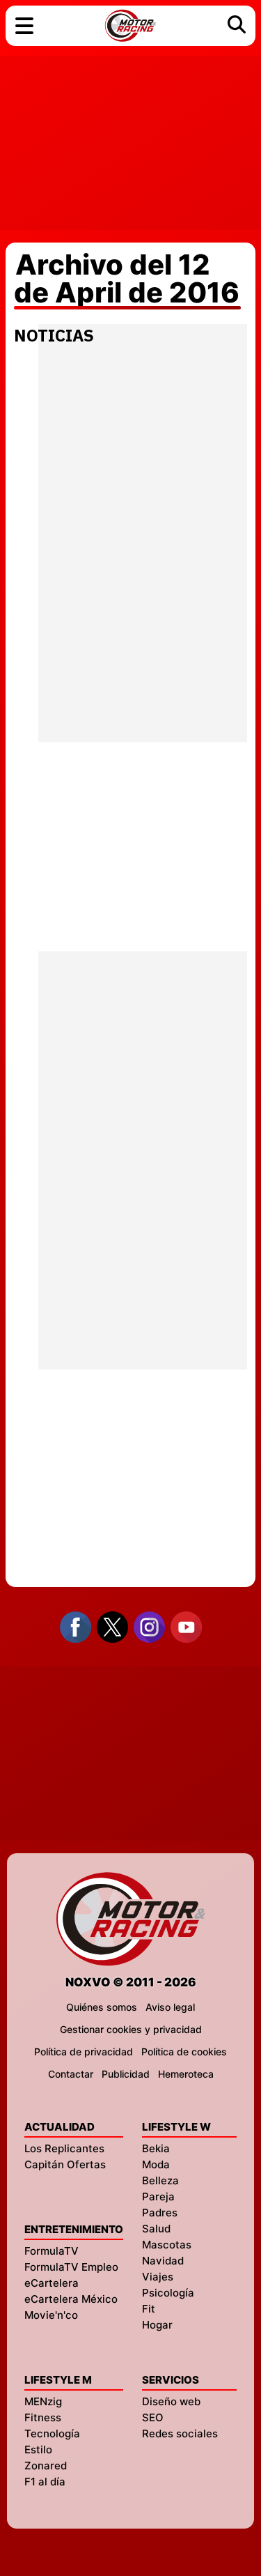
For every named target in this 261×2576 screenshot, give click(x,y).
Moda (156, 2164)
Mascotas (167, 2245)
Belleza (160, 2180)
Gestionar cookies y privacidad (131, 2029)
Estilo (38, 2449)
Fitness (43, 2417)
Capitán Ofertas (65, 2164)
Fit (149, 2309)
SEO (153, 2417)
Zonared (46, 2466)
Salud (156, 2229)
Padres (160, 2213)
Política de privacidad (84, 2052)
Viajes (158, 2277)
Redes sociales (180, 2433)
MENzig (43, 2401)
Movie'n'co (51, 2315)
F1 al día (45, 2482)
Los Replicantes (64, 2148)
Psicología (168, 2293)
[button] (24, 26)
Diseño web (171, 2401)
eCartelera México (71, 2299)
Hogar (157, 2325)
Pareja (158, 2196)
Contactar (71, 2074)
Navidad (163, 2261)
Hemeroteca (186, 2074)
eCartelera (52, 2283)
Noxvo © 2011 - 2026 (131, 1982)
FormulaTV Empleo (71, 2267)
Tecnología (52, 2433)
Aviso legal (170, 2007)
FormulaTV (52, 2251)
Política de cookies (184, 2052)
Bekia (156, 2148)
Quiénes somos (102, 2007)
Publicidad (126, 2074)
